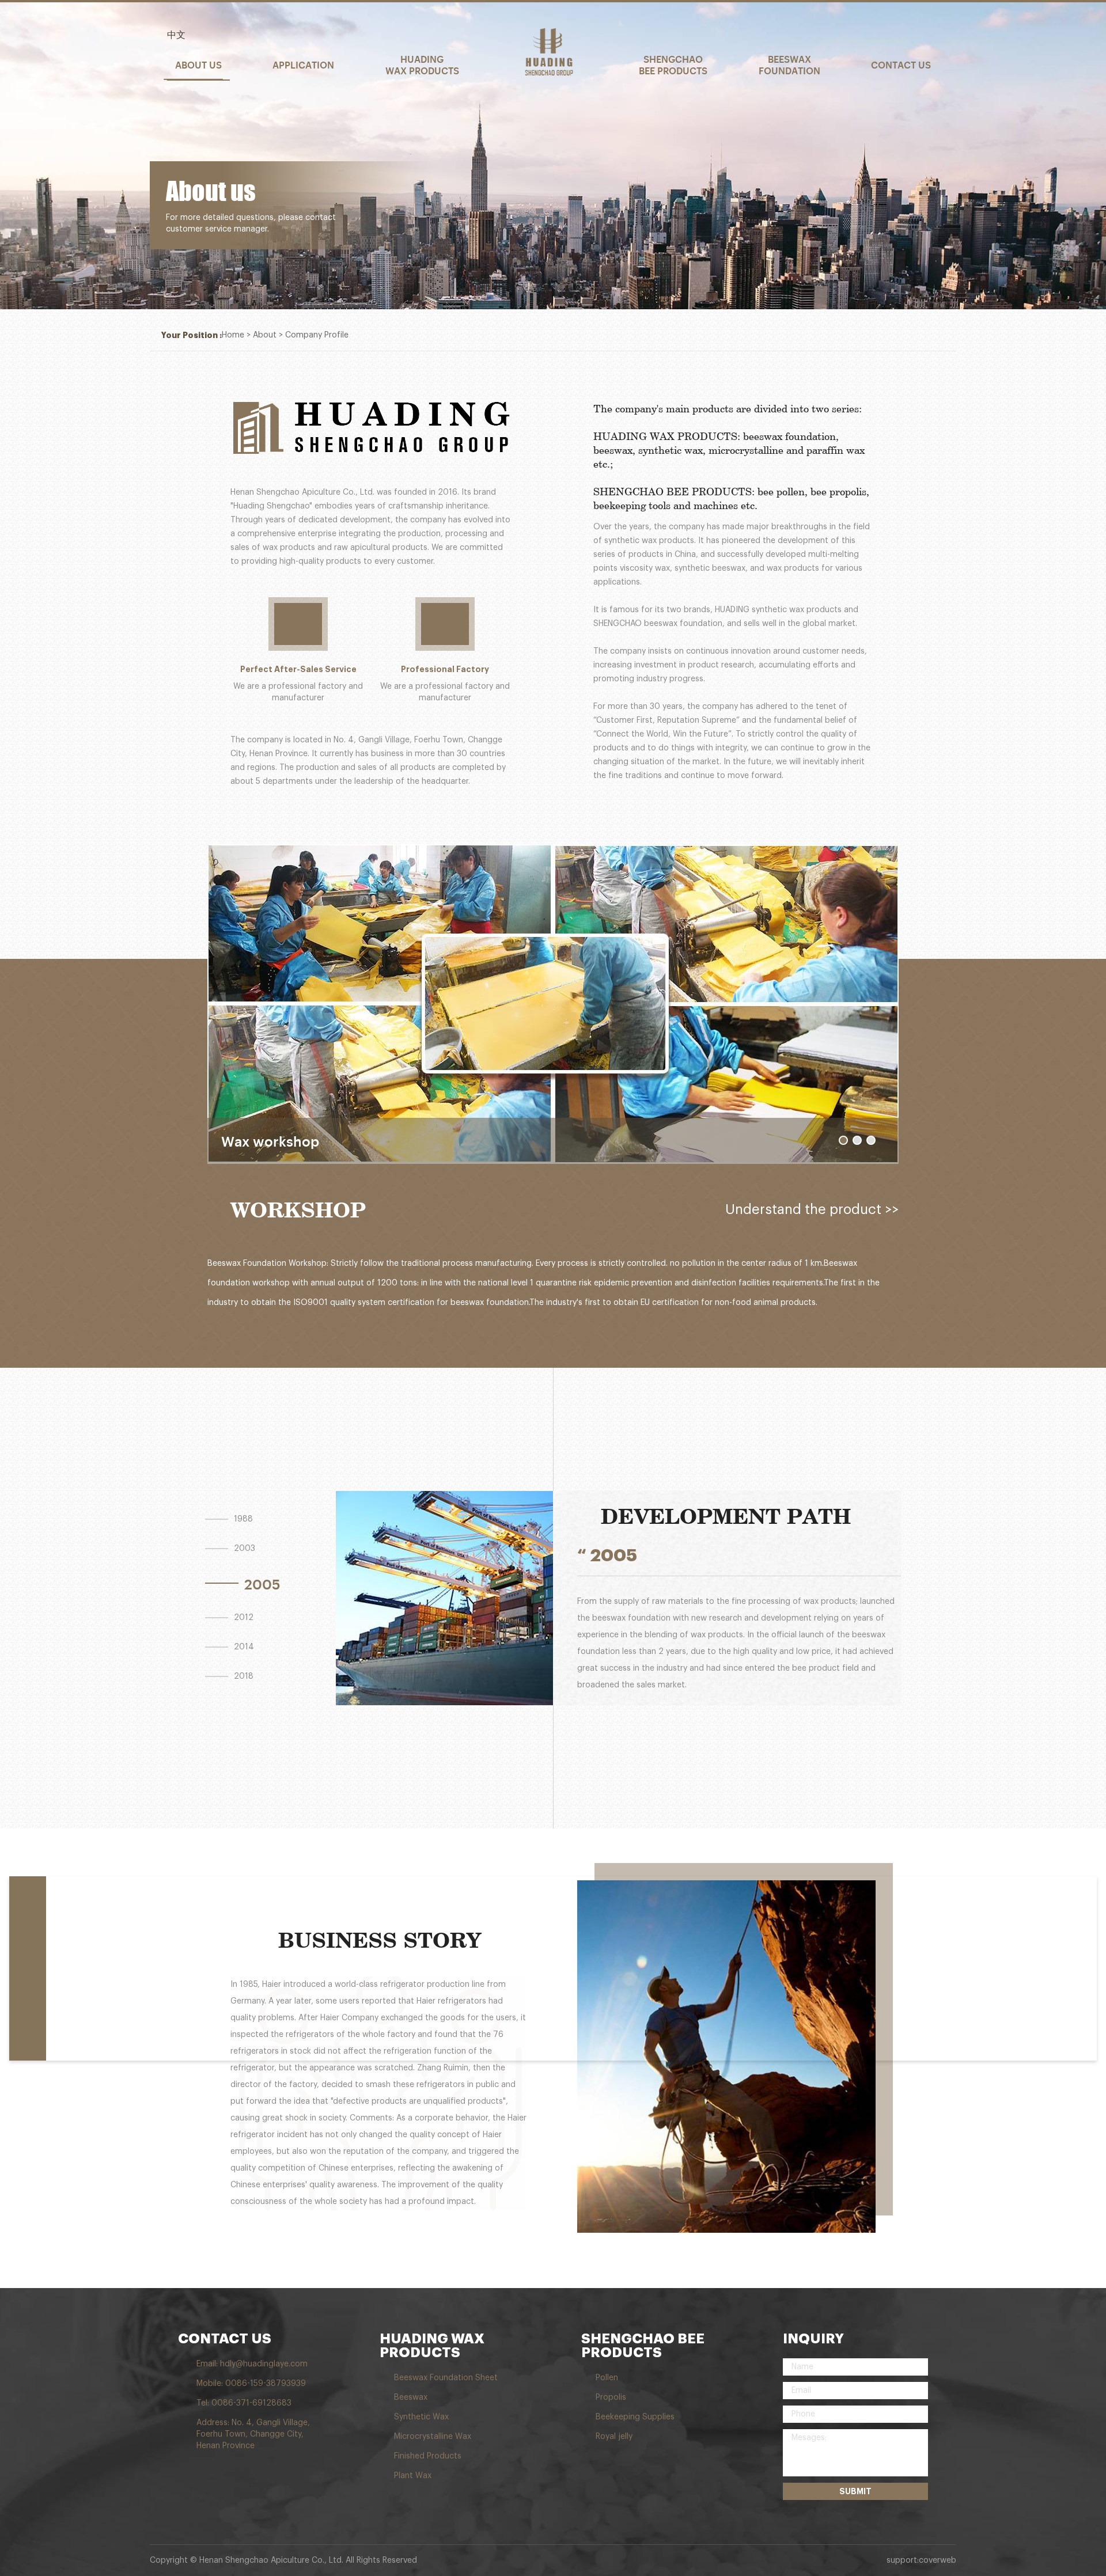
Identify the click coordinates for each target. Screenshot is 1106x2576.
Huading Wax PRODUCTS (432, 2346)
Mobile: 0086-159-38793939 (251, 2384)
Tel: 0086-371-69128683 (244, 2403)
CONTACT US (225, 2339)
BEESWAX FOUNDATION (789, 65)
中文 (176, 35)
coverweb (938, 2560)
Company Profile (317, 335)
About (265, 335)
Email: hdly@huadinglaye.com (252, 2364)
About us (198, 65)
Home (233, 335)
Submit (855, 2491)
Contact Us (901, 65)
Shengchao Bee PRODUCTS (643, 2346)
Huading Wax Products (422, 65)
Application (303, 65)
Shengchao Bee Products (673, 65)
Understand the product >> (812, 1209)
